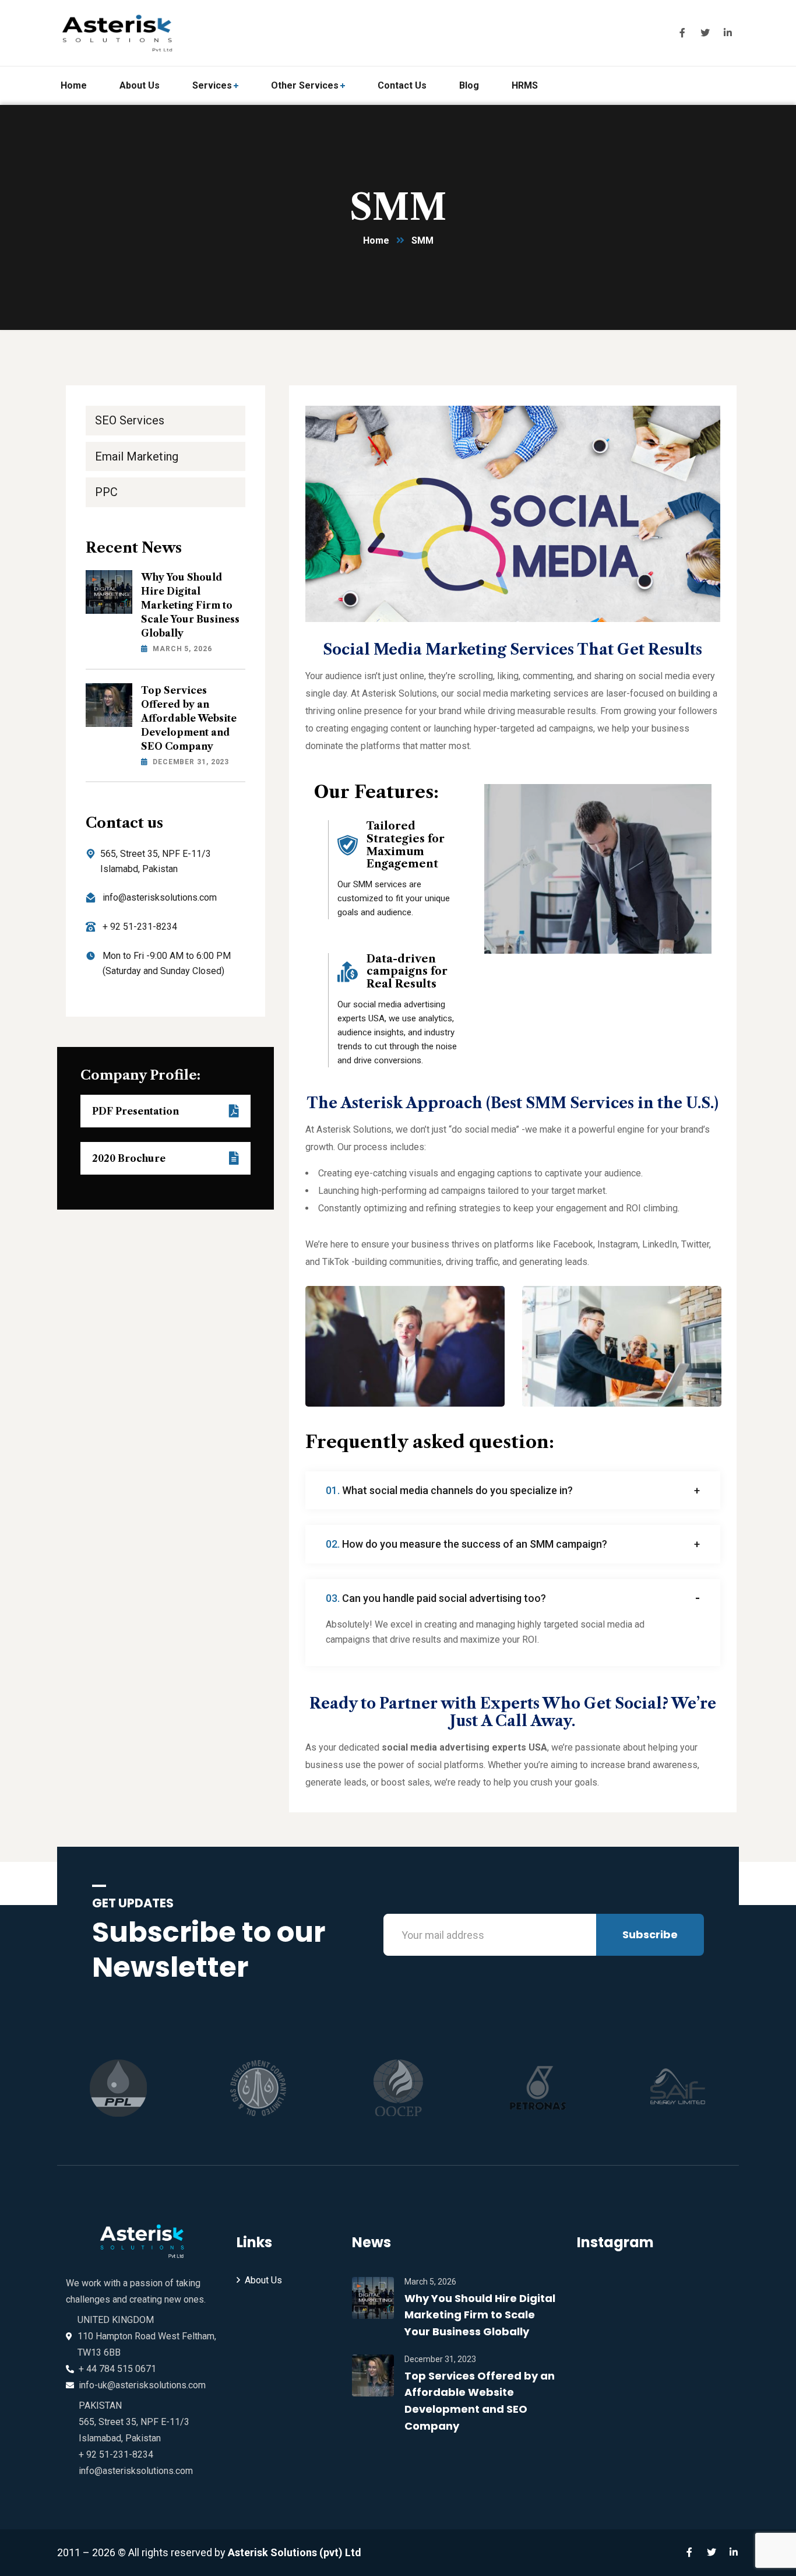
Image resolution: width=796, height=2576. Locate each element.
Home (376, 240)
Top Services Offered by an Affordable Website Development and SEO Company (189, 718)
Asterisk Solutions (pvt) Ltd (295, 2552)
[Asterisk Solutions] (121, 33)
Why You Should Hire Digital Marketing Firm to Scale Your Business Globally (190, 605)
